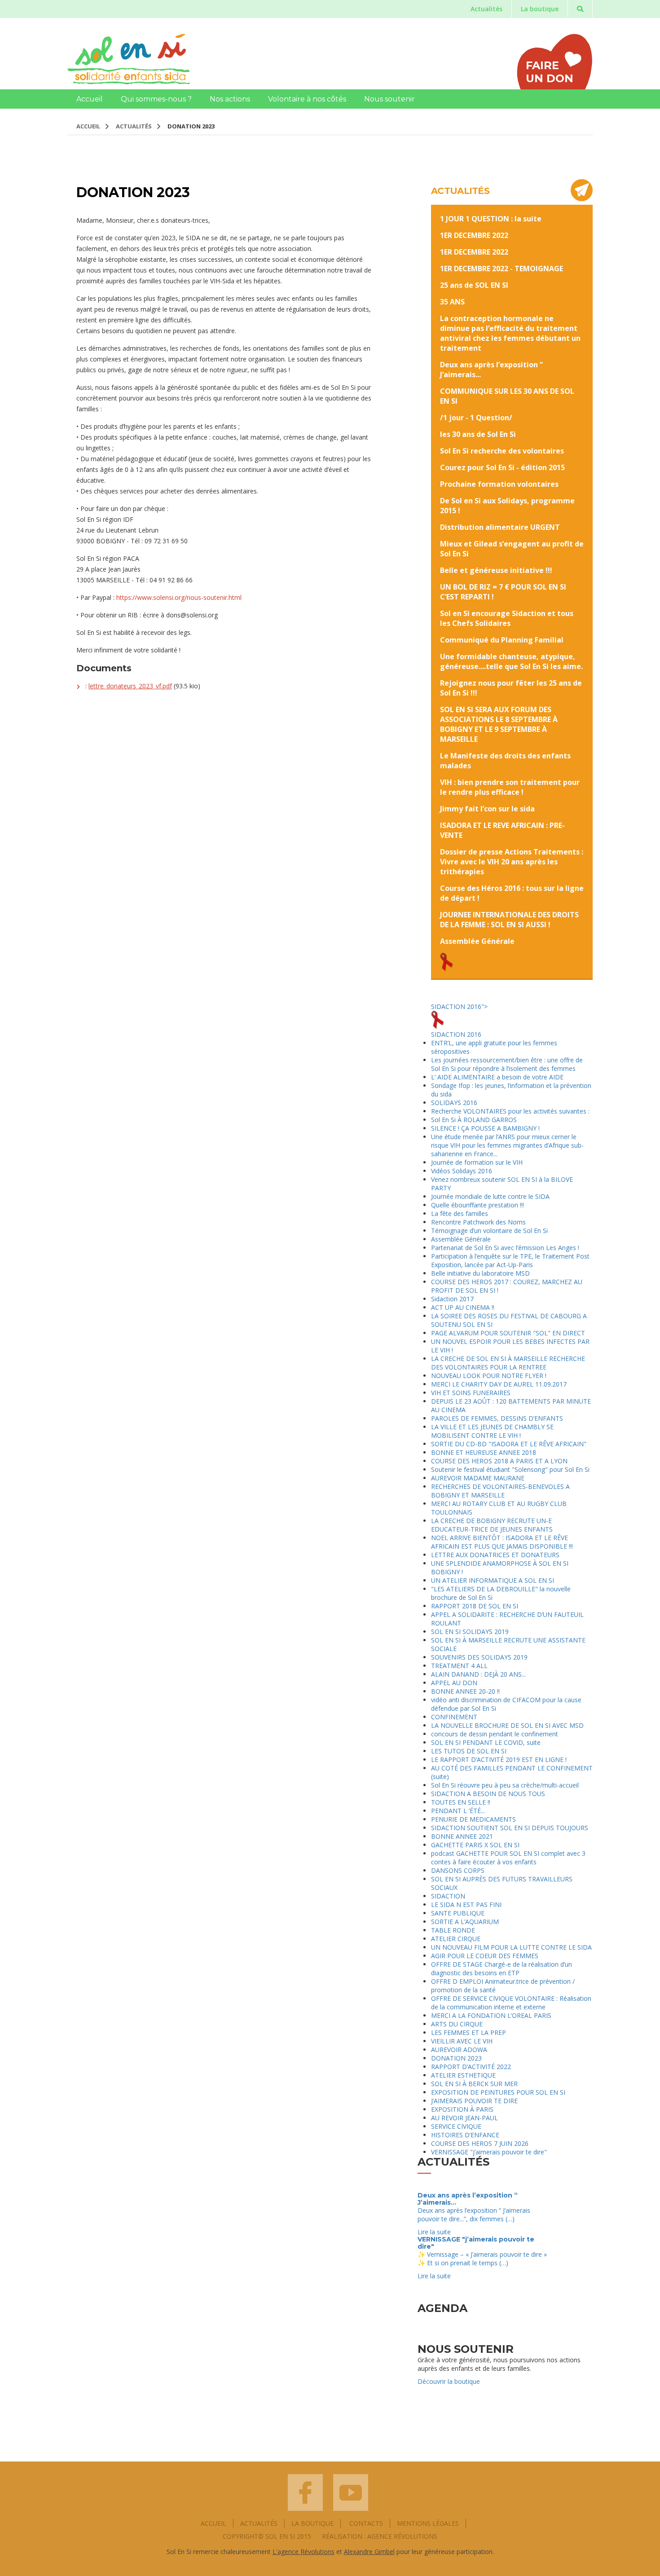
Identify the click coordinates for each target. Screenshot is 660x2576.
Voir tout (572, 2183)
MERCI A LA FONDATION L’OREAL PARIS (491, 2015)
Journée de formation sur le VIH (477, 1162)
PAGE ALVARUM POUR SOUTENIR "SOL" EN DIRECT (508, 1333)
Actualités (486, 9)
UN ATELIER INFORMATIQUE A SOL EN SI (493, 1580)
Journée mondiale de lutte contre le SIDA (490, 1196)
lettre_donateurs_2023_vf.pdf (130, 686)
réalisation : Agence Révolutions (380, 2536)
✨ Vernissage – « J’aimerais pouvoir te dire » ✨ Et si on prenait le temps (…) (482, 2259)
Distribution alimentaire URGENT (500, 527)
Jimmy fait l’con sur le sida (487, 809)
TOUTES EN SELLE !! (461, 1802)
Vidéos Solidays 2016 (462, 1171)
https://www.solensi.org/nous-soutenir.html (179, 597)
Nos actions (230, 99)
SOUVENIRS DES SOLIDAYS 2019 (479, 1657)
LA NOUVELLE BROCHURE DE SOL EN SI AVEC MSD (507, 1725)
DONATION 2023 (456, 2058)
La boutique (540, 9)
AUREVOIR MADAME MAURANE (478, 1478)
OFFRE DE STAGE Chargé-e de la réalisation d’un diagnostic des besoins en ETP (502, 1968)
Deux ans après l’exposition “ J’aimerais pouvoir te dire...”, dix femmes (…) (474, 2215)
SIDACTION (448, 1896)
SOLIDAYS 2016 (454, 1103)
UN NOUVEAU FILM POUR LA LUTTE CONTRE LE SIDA (511, 1947)
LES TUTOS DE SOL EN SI (469, 1751)
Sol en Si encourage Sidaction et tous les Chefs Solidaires (507, 618)
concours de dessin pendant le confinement (495, 1734)
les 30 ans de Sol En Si (478, 434)
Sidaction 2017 (452, 1299)
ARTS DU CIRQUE (457, 2024)
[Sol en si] (305, 2492)
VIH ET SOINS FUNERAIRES (471, 1393)
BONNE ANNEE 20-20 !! (465, 1691)
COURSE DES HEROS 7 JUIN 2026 (480, 2143)
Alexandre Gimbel (369, 2552)
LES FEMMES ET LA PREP (469, 2032)
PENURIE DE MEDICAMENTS (473, 1819)
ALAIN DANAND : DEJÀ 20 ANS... (478, 1674)
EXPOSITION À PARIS (462, 2109)
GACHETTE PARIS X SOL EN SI (475, 1845)
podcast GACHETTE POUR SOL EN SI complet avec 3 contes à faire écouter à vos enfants (508, 1858)
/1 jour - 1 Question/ (476, 418)
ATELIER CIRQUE (456, 1939)
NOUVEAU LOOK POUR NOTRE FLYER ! (489, 1376)
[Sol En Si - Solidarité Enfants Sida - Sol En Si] (129, 59)
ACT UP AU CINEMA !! (463, 1307)
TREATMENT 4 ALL (459, 1666)
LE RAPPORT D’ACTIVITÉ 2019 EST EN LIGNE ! (499, 1759)
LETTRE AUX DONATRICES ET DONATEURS (495, 1555)
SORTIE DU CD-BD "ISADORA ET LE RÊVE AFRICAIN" (509, 1444)
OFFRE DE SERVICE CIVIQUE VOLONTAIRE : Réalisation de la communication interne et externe (511, 2003)
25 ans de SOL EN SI (474, 285)
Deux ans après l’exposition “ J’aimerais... (468, 2199)
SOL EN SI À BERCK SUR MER (474, 2084)
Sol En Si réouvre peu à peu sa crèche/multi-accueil (505, 1785)
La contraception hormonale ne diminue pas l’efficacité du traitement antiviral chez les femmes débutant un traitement (510, 333)
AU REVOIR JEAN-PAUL (464, 2118)
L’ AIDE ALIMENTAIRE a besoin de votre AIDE (497, 1077)
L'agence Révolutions (304, 2552)
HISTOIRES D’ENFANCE (465, 2135)
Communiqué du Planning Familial (502, 640)
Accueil (90, 99)
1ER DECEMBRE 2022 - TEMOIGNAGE (502, 269)
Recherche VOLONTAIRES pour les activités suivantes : (510, 1111)
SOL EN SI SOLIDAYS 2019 (470, 1631)
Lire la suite (434, 2232)
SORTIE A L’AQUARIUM (465, 1922)
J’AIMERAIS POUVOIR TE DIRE (474, 2101)
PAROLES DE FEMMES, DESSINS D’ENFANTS (497, 1418)
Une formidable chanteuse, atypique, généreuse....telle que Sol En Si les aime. (511, 661)
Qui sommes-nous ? (156, 99)
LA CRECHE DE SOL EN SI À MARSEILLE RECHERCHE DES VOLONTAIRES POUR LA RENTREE (508, 1363)
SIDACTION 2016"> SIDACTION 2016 (459, 1020)
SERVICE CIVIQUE (456, 2126)
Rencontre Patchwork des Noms (478, 1222)
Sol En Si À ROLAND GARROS (474, 1120)
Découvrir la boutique (449, 2381)
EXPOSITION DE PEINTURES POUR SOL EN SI (498, 2092)
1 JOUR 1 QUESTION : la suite (491, 219)
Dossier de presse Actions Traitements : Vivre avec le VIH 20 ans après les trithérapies (512, 862)
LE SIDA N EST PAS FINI (466, 1904)
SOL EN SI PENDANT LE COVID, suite (486, 1742)
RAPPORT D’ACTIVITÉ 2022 (471, 2067)
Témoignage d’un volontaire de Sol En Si (489, 1231)
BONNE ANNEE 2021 (462, 1836)
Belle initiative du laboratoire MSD (480, 1273)
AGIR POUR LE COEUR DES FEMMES (485, 1956)
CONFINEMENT (454, 1717)
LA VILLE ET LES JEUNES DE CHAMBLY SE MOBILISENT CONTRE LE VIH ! (492, 1431)
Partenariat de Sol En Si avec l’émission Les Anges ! (505, 1248)
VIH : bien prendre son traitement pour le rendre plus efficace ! (510, 787)
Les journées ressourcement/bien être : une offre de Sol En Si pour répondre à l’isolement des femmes (507, 1064)
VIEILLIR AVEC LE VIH (462, 2041)
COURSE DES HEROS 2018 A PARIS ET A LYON (499, 1461)
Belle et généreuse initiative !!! (496, 570)
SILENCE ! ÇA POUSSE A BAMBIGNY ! (485, 1128)
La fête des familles (460, 1213)
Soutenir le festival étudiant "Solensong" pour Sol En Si (510, 1469)
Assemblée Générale (477, 941)
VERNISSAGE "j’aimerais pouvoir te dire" (489, 2152)
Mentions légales (428, 2523)
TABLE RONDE (453, 1930)
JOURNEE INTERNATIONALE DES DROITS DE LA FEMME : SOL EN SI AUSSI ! (509, 920)
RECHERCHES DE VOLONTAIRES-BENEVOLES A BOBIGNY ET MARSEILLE (500, 1491)
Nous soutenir (389, 99)
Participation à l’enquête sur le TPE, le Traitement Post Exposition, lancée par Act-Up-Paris (510, 1260)
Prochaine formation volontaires (499, 484)
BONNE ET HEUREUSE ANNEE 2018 (484, 1452)
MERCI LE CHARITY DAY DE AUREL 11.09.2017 (499, 1384)
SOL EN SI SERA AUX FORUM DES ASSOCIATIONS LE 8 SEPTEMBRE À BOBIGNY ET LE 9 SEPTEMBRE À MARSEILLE (499, 724)
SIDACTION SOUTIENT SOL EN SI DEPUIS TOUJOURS (510, 1828)
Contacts (366, 2523)
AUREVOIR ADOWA (459, 2050)
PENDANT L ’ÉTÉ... (458, 1811)
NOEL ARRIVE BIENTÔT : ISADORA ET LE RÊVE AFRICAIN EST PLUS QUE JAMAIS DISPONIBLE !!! (502, 1542)
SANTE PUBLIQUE (458, 1913)
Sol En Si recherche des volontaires (502, 451)
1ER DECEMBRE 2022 (474, 235)
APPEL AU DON (454, 1683)
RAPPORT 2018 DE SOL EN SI (475, 1606)
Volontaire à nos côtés (307, 99)
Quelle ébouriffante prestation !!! (477, 1205)
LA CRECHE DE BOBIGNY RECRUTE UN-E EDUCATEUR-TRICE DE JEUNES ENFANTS (492, 1525)
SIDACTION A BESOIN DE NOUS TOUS (488, 1794)
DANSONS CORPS (458, 1870)
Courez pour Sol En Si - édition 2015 (502, 467)
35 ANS (452, 302)
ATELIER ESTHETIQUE (463, 2075)
